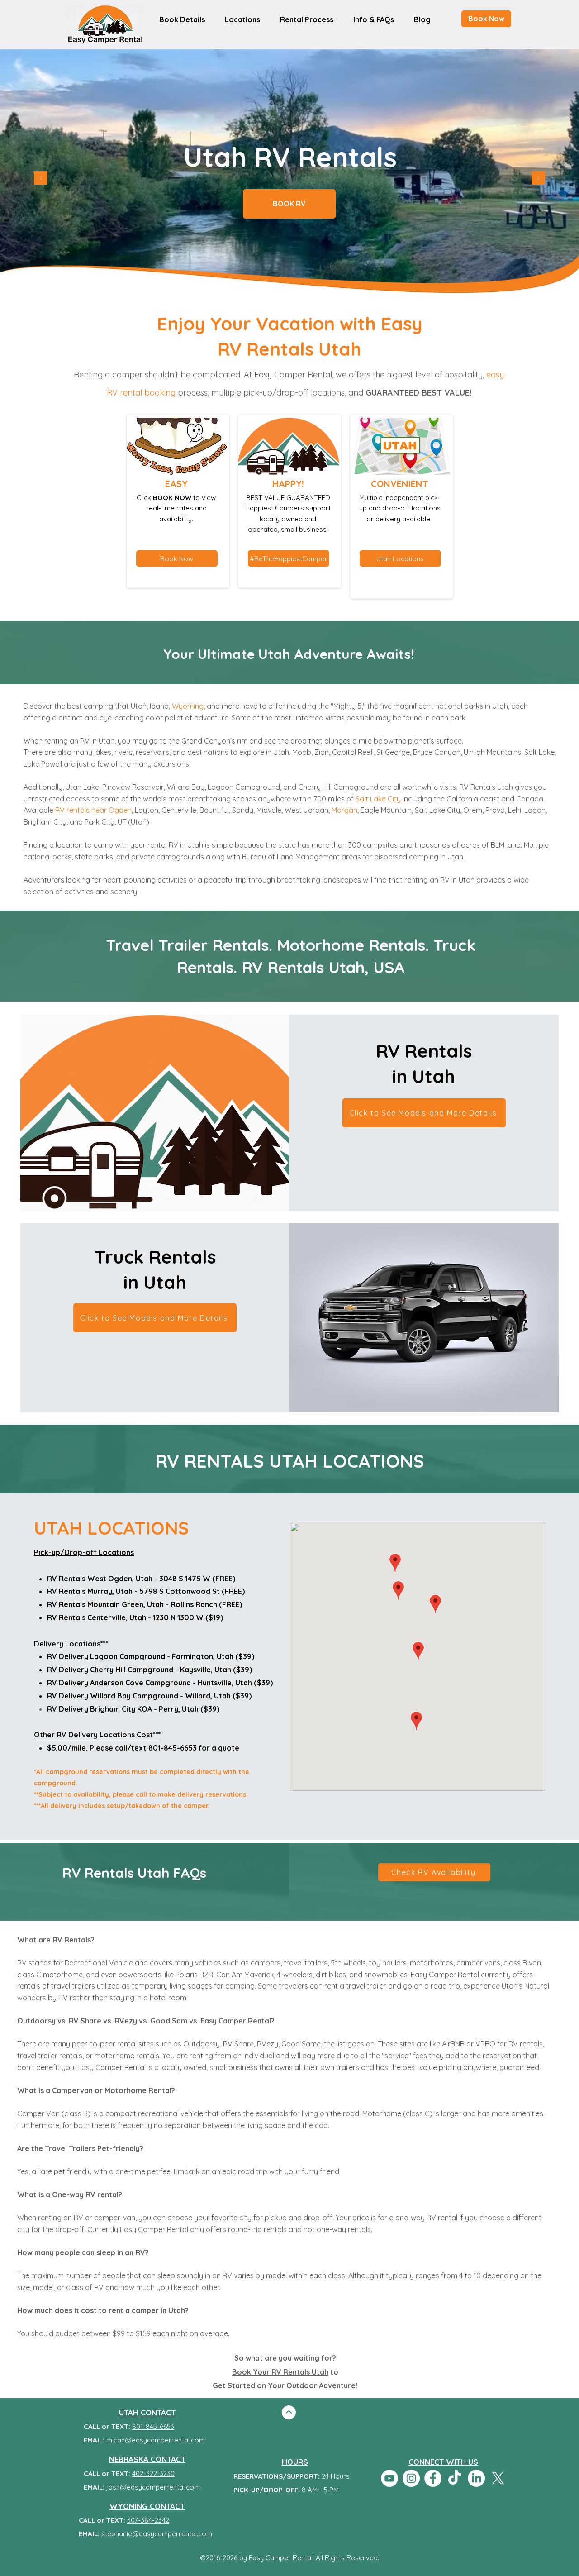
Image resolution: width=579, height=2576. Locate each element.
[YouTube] (389, 2478)
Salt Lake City (378, 799)
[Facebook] (433, 2478)
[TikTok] (455, 2478)
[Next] (538, 179)
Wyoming (188, 706)
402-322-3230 (153, 2473)
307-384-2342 (148, 2520)
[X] (498, 2478)
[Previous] (41, 179)
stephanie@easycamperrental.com (157, 2534)
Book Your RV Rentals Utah (280, 2372)
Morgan (344, 810)
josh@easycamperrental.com (153, 2487)
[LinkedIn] (476, 2478)
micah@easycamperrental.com (156, 2440)
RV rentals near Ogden (93, 810)
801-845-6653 (153, 2426)
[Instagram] (411, 2478)
